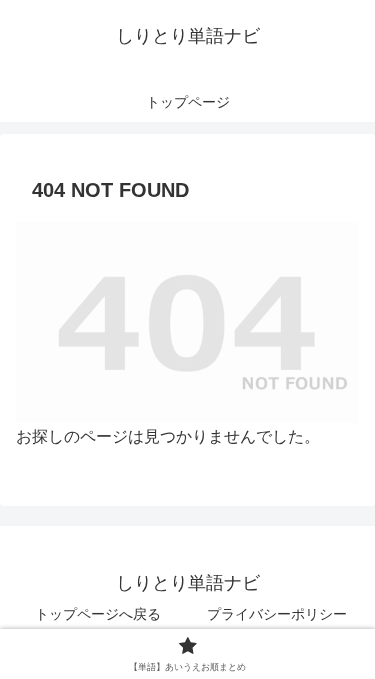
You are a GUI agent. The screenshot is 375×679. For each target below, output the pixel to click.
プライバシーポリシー (277, 614)
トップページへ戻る (98, 614)
